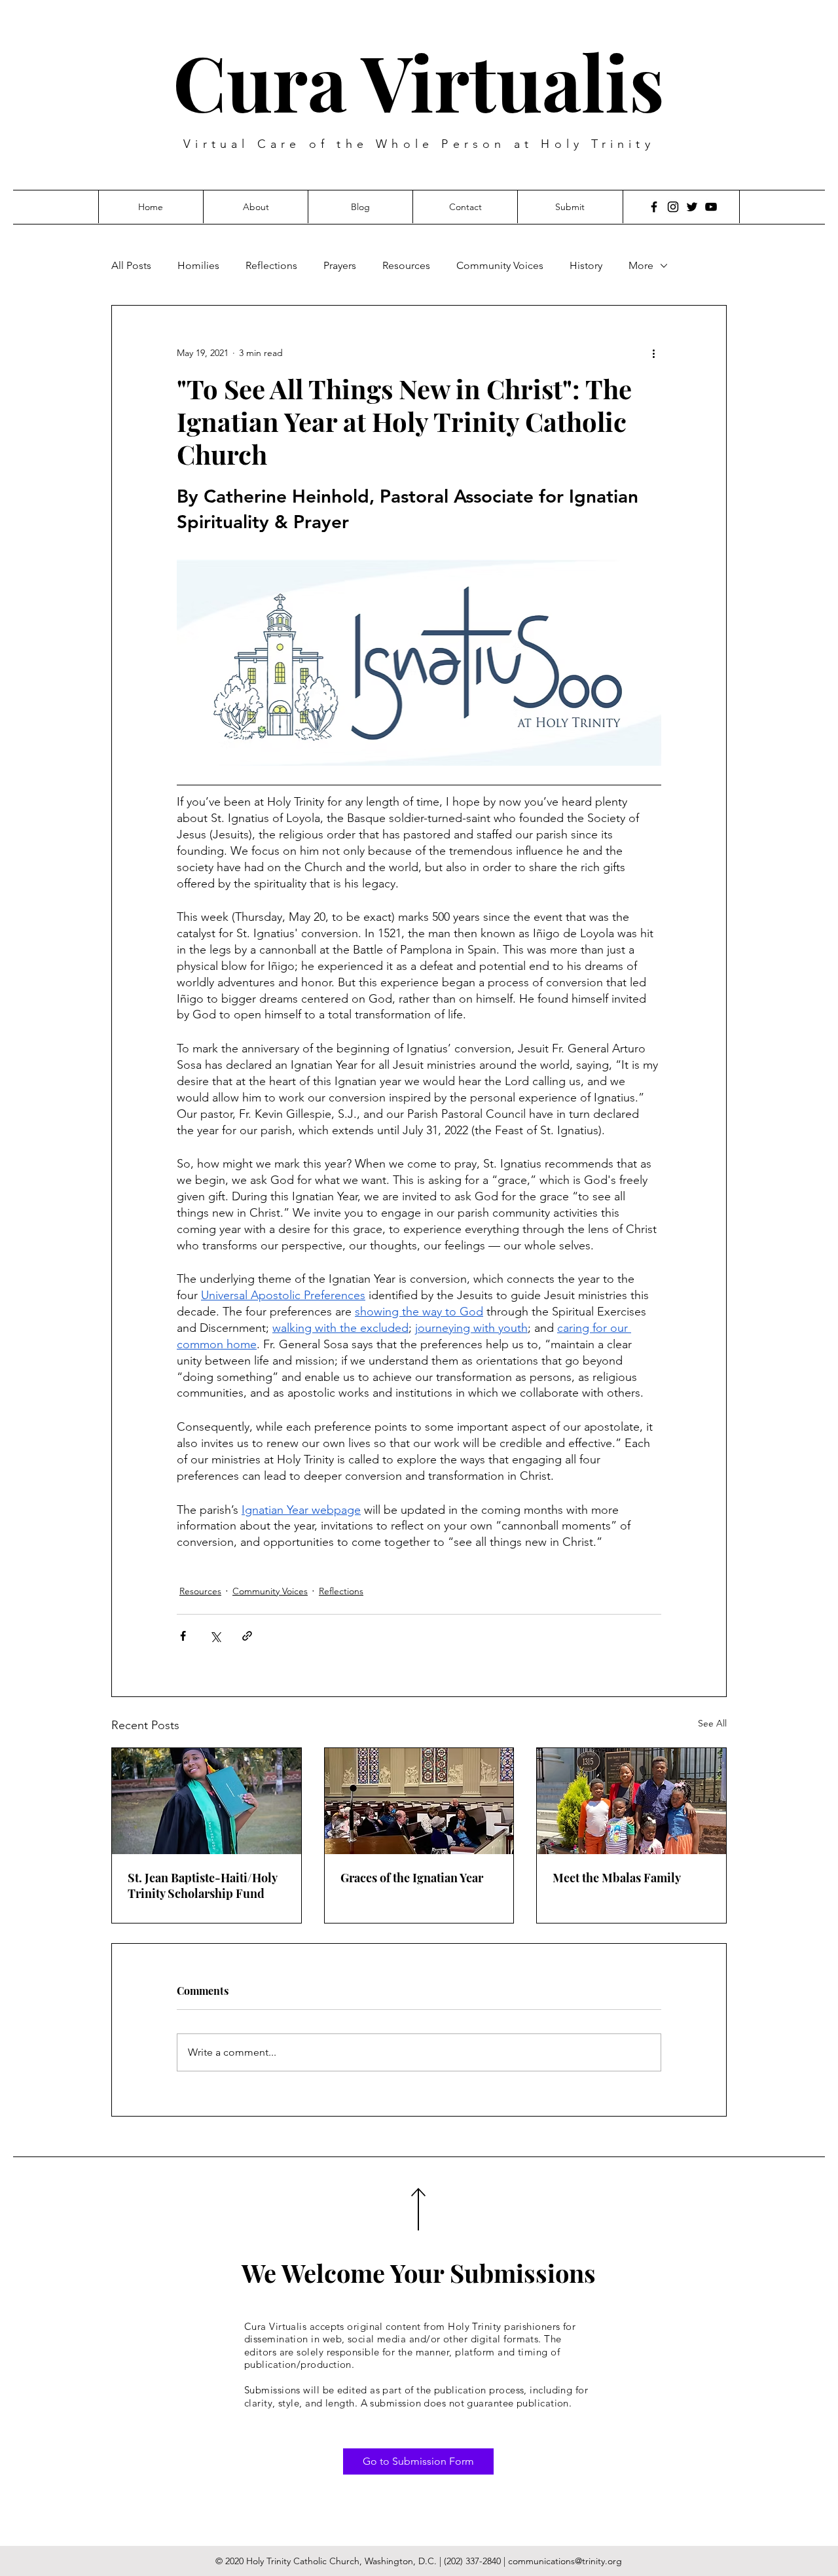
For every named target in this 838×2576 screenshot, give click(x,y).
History (586, 265)
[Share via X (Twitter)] (215, 1636)
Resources (406, 265)
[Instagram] (673, 207)
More (641, 265)
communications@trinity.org (565, 2561)
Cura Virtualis (419, 81)
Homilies (198, 265)
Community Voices (500, 265)
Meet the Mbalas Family (617, 1878)
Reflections (271, 265)
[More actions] (653, 353)
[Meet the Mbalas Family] (631, 1801)
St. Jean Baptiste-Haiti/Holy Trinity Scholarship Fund (202, 1886)
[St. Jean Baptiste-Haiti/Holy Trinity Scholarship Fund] (207, 1801)
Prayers (340, 265)
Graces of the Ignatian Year (412, 1878)
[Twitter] (692, 207)
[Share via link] (247, 1636)
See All (712, 1723)
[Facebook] (654, 207)
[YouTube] (711, 207)
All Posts (131, 265)
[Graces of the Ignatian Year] (419, 1801)
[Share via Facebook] (183, 1636)
